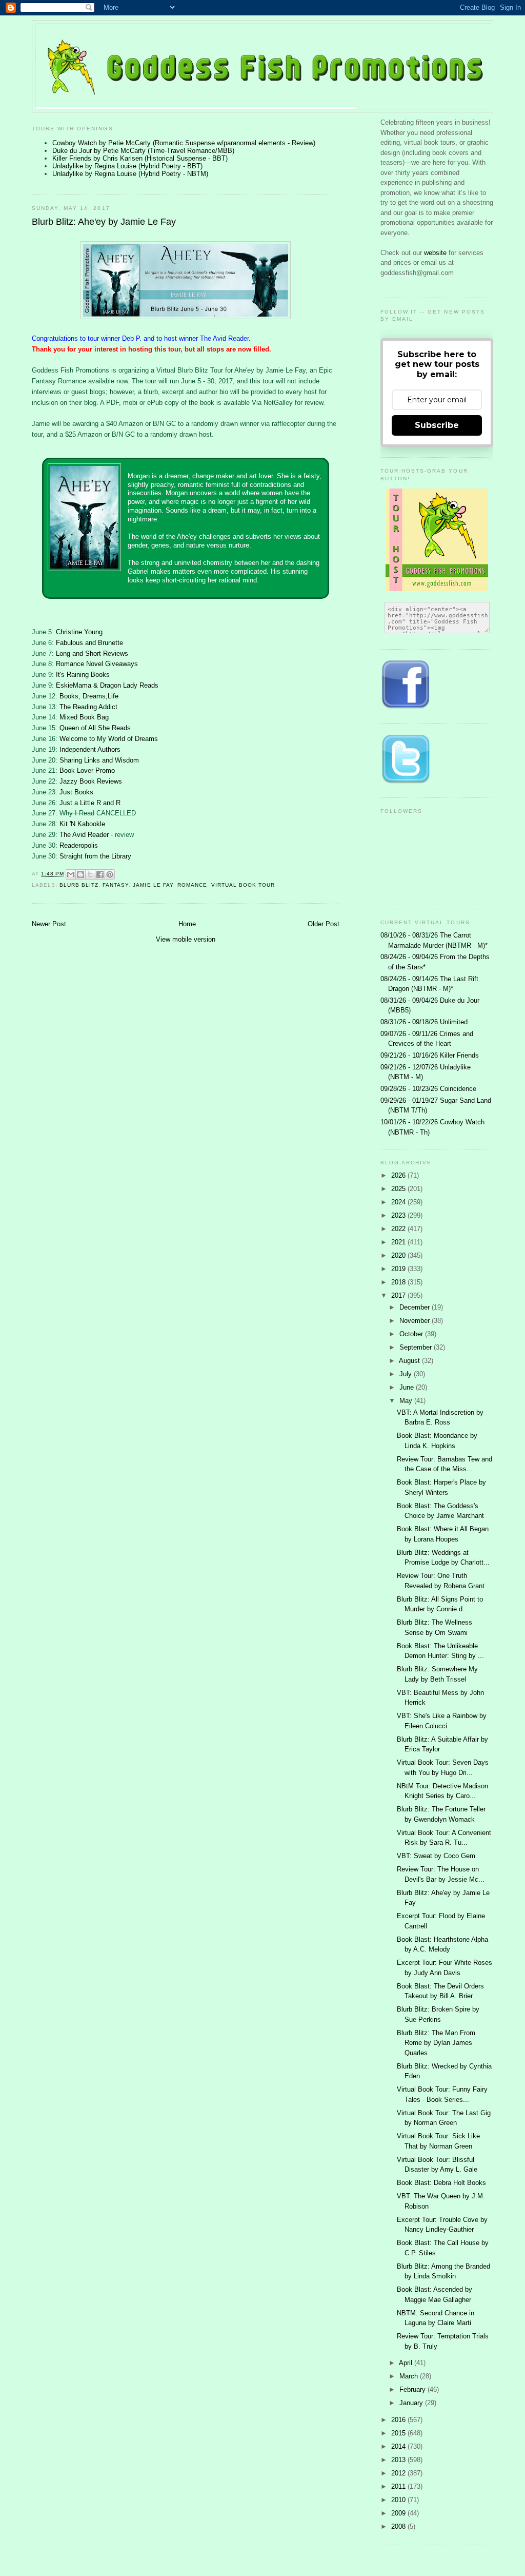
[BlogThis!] (80, 874)
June (408, 1387)
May (407, 1401)
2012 (399, 2473)
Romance (192, 885)
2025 (399, 1189)
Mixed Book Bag (84, 717)
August (410, 1361)
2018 (399, 1282)
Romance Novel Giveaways (97, 664)
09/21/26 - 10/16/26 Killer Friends (430, 1055)
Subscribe (437, 425)
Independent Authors (90, 749)
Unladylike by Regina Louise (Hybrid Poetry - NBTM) (130, 174)
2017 (399, 1295)
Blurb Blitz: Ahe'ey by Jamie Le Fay (104, 222)
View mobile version (186, 939)
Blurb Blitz (79, 885)
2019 (399, 1269)
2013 (399, 2460)
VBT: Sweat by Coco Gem (436, 1856)
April (407, 2363)
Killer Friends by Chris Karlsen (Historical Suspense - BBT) (140, 158)
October (412, 1334)
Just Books (76, 792)
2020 (399, 1255)
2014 (399, 2446)
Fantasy (116, 885)
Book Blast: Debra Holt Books (441, 2183)
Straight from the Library (95, 856)
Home (187, 924)
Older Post (324, 924)
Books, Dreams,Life (89, 696)
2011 (399, 2486)
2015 (399, 2433)
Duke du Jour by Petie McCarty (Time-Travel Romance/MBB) (143, 151)
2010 (399, 2500)
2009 (399, 2513)
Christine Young (79, 632)
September (417, 1347)
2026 (399, 1175)
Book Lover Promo (87, 770)
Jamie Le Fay (153, 885)
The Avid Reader (84, 835)
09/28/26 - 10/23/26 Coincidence (428, 1089)
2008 (399, 2526)
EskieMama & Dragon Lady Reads (107, 685)
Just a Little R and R (90, 803)
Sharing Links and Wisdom (99, 760)
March (410, 2376)
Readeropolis (79, 845)
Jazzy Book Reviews (91, 781)
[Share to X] (90, 874)
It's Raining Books (83, 675)
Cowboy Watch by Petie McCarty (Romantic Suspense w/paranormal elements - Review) (184, 143)
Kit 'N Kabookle (82, 824)
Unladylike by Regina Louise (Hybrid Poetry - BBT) (127, 166)
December (416, 1307)
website (436, 253)
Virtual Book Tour (243, 885)
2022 (399, 1229)
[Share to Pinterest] (110, 874)
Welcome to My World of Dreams (109, 739)
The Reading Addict (88, 707)
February (413, 2389)
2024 (399, 1202)
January (412, 2403)
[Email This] (71, 874)
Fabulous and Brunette (89, 643)
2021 (399, 1242)
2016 (399, 2420)
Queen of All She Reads (95, 728)
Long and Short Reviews (92, 653)
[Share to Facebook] (100, 874)
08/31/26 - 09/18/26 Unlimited (424, 1022)
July (407, 1374)
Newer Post (49, 924)
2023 (399, 1215)
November (416, 1321)
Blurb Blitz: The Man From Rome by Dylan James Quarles (436, 2043)
